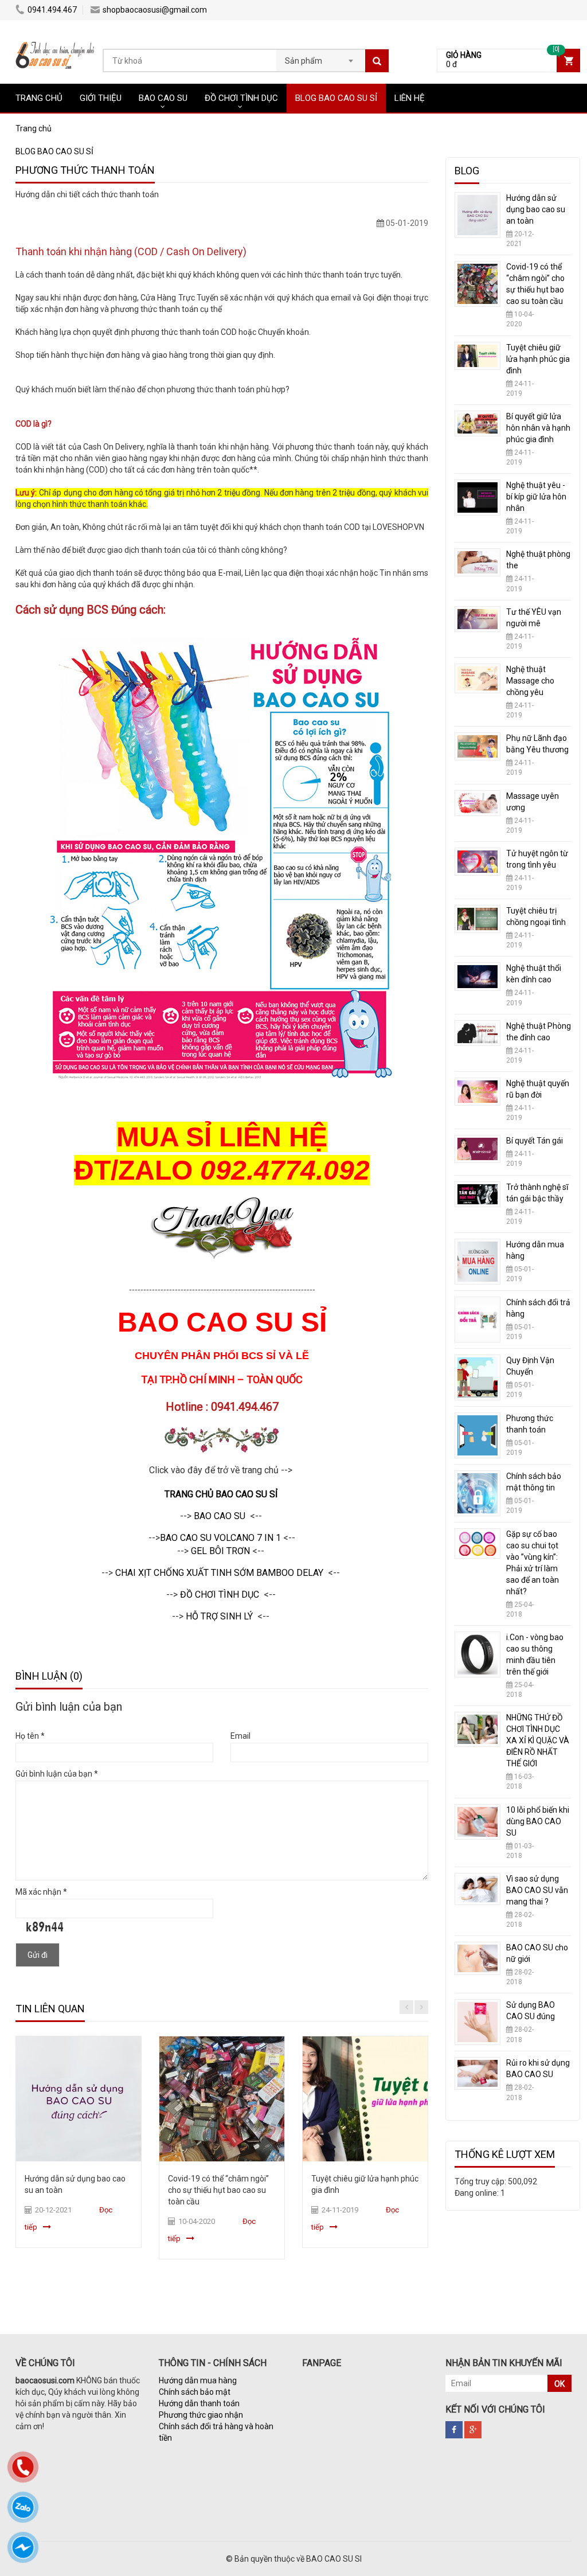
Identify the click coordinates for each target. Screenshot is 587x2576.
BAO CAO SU (163, 98)
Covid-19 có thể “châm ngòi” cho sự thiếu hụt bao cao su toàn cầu (218, 2190)
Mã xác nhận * (41, 1892)
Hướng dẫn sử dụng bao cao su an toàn (536, 209)
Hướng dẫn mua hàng (198, 2380)
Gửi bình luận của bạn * (57, 1774)
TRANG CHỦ (39, 98)
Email (240, 1736)
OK (559, 2384)
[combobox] (321, 57)
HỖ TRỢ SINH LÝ (219, 1616)
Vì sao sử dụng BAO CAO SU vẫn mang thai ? (537, 1890)
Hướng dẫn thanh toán (199, 2403)
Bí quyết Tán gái (535, 1141)
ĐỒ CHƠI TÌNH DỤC (241, 98)
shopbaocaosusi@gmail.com (155, 10)
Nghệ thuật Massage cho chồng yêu (530, 681)
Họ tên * (30, 1736)
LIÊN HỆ (410, 98)
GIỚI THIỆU (101, 98)
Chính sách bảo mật (195, 2392)
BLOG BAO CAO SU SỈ (336, 98)
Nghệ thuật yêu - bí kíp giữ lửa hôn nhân (536, 497)
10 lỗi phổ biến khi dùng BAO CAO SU (538, 1821)
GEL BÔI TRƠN (220, 1551)
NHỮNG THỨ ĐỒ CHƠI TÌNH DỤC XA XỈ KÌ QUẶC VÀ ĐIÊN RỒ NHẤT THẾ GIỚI (538, 1740)
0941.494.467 (52, 10)
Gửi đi (38, 1955)
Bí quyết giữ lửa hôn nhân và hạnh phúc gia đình (538, 428)
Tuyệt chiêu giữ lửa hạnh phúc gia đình (538, 359)
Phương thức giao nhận (201, 2415)
